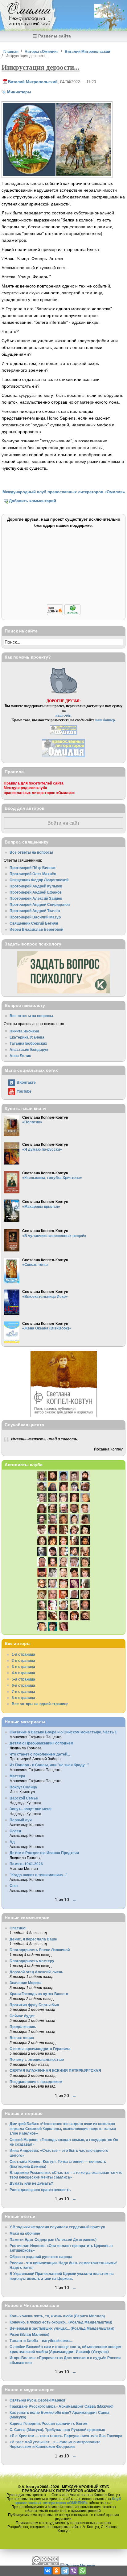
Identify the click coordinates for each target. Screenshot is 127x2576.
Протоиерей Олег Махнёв (33, 874)
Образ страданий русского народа (41, 2257)
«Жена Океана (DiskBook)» (47, 1328)
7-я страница (23, 1691)
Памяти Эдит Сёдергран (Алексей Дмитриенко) (53, 2239)
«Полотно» (32, 1122)
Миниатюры (19, 92)
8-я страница (23, 1698)
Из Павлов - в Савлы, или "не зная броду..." (49, 1765)
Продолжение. (23, 2027)
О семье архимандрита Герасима (40, 2049)
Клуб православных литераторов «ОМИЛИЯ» (68, 2501)
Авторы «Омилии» (42, 51)
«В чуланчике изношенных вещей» (54, 1236)
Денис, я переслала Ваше (33, 1939)
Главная (11, 51)
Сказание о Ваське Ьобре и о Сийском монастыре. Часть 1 (63, 1732)
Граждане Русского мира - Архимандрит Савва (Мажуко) (61, 2406)
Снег (14, 1886)
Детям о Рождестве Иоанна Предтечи (44, 1853)
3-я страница (23, 1667)
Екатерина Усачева (27, 1037)
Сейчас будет (22, 2016)
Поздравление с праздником (36, 2082)
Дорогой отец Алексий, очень (36, 1972)
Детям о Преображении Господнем (41, 1743)
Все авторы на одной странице (40, 1704)
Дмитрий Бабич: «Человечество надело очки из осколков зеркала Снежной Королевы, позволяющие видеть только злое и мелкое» (63, 2128)
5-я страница (23, 1679)
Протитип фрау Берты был (34, 2005)
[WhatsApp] (82, 2571)
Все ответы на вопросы (31, 852)
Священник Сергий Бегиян (34, 923)
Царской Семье (24, 1798)
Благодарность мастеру (32, 1961)
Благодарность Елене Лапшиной (40, 1950)
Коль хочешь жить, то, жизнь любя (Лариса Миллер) (57, 2316)
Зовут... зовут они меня (31, 1809)
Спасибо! (18, 1928)
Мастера (17, 1776)
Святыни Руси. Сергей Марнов (37, 2400)
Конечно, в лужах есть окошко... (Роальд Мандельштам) (61, 2322)
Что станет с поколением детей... (40, 1754)
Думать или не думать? (31, 2183)
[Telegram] (65, 2571)
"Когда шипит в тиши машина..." (39, 1875)
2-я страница (23, 1660)
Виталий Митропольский (87, 51)
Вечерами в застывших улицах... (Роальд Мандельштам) (62, 2328)
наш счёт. (63, 715)
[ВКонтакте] (48, 2571)
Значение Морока (26, 1983)
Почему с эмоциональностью (37, 2059)
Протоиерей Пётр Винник (33, 868)
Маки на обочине (25, 2233)
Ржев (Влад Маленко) (29, 2334)
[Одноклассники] (56, 2571)
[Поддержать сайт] (64, 614)
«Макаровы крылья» (41, 1206)
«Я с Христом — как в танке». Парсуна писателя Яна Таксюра (66, 2436)
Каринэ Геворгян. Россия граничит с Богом (49, 2423)
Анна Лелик (20, 1056)
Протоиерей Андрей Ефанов (36, 892)
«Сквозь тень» (35, 1265)
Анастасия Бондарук (29, 1049)
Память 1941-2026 (26, 1864)
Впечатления (22, 2038)
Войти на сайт (63, 823)
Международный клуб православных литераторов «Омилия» (64, 492)
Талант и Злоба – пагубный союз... (41, 2341)
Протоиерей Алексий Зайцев (36, 898)
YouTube (24, 1091)
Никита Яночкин (24, 1031)
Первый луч (21, 1820)
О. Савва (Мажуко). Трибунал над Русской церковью (57, 2430)
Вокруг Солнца (23, 1787)
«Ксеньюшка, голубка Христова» (52, 1178)
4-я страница (23, 1673)
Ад (12, 1842)
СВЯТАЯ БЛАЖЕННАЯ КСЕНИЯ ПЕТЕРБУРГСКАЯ (55, 2071)
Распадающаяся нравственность (40, 2190)
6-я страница (23, 1685)
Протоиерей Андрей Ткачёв (35, 911)
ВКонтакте (26, 1082)
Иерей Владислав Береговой (36, 929)
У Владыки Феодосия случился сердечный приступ (57, 2227)
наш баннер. (106, 720)
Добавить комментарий (33, 501)
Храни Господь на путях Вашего (39, 1994)
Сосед (15, 1831)
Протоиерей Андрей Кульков (36, 886)
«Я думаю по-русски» (42, 1149)
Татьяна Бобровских (28, 1043)
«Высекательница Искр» (45, 1296)
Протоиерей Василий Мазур (35, 917)
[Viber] (74, 2571)
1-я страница (23, 1654)
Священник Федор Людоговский (39, 880)
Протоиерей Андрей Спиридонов (40, 904)
